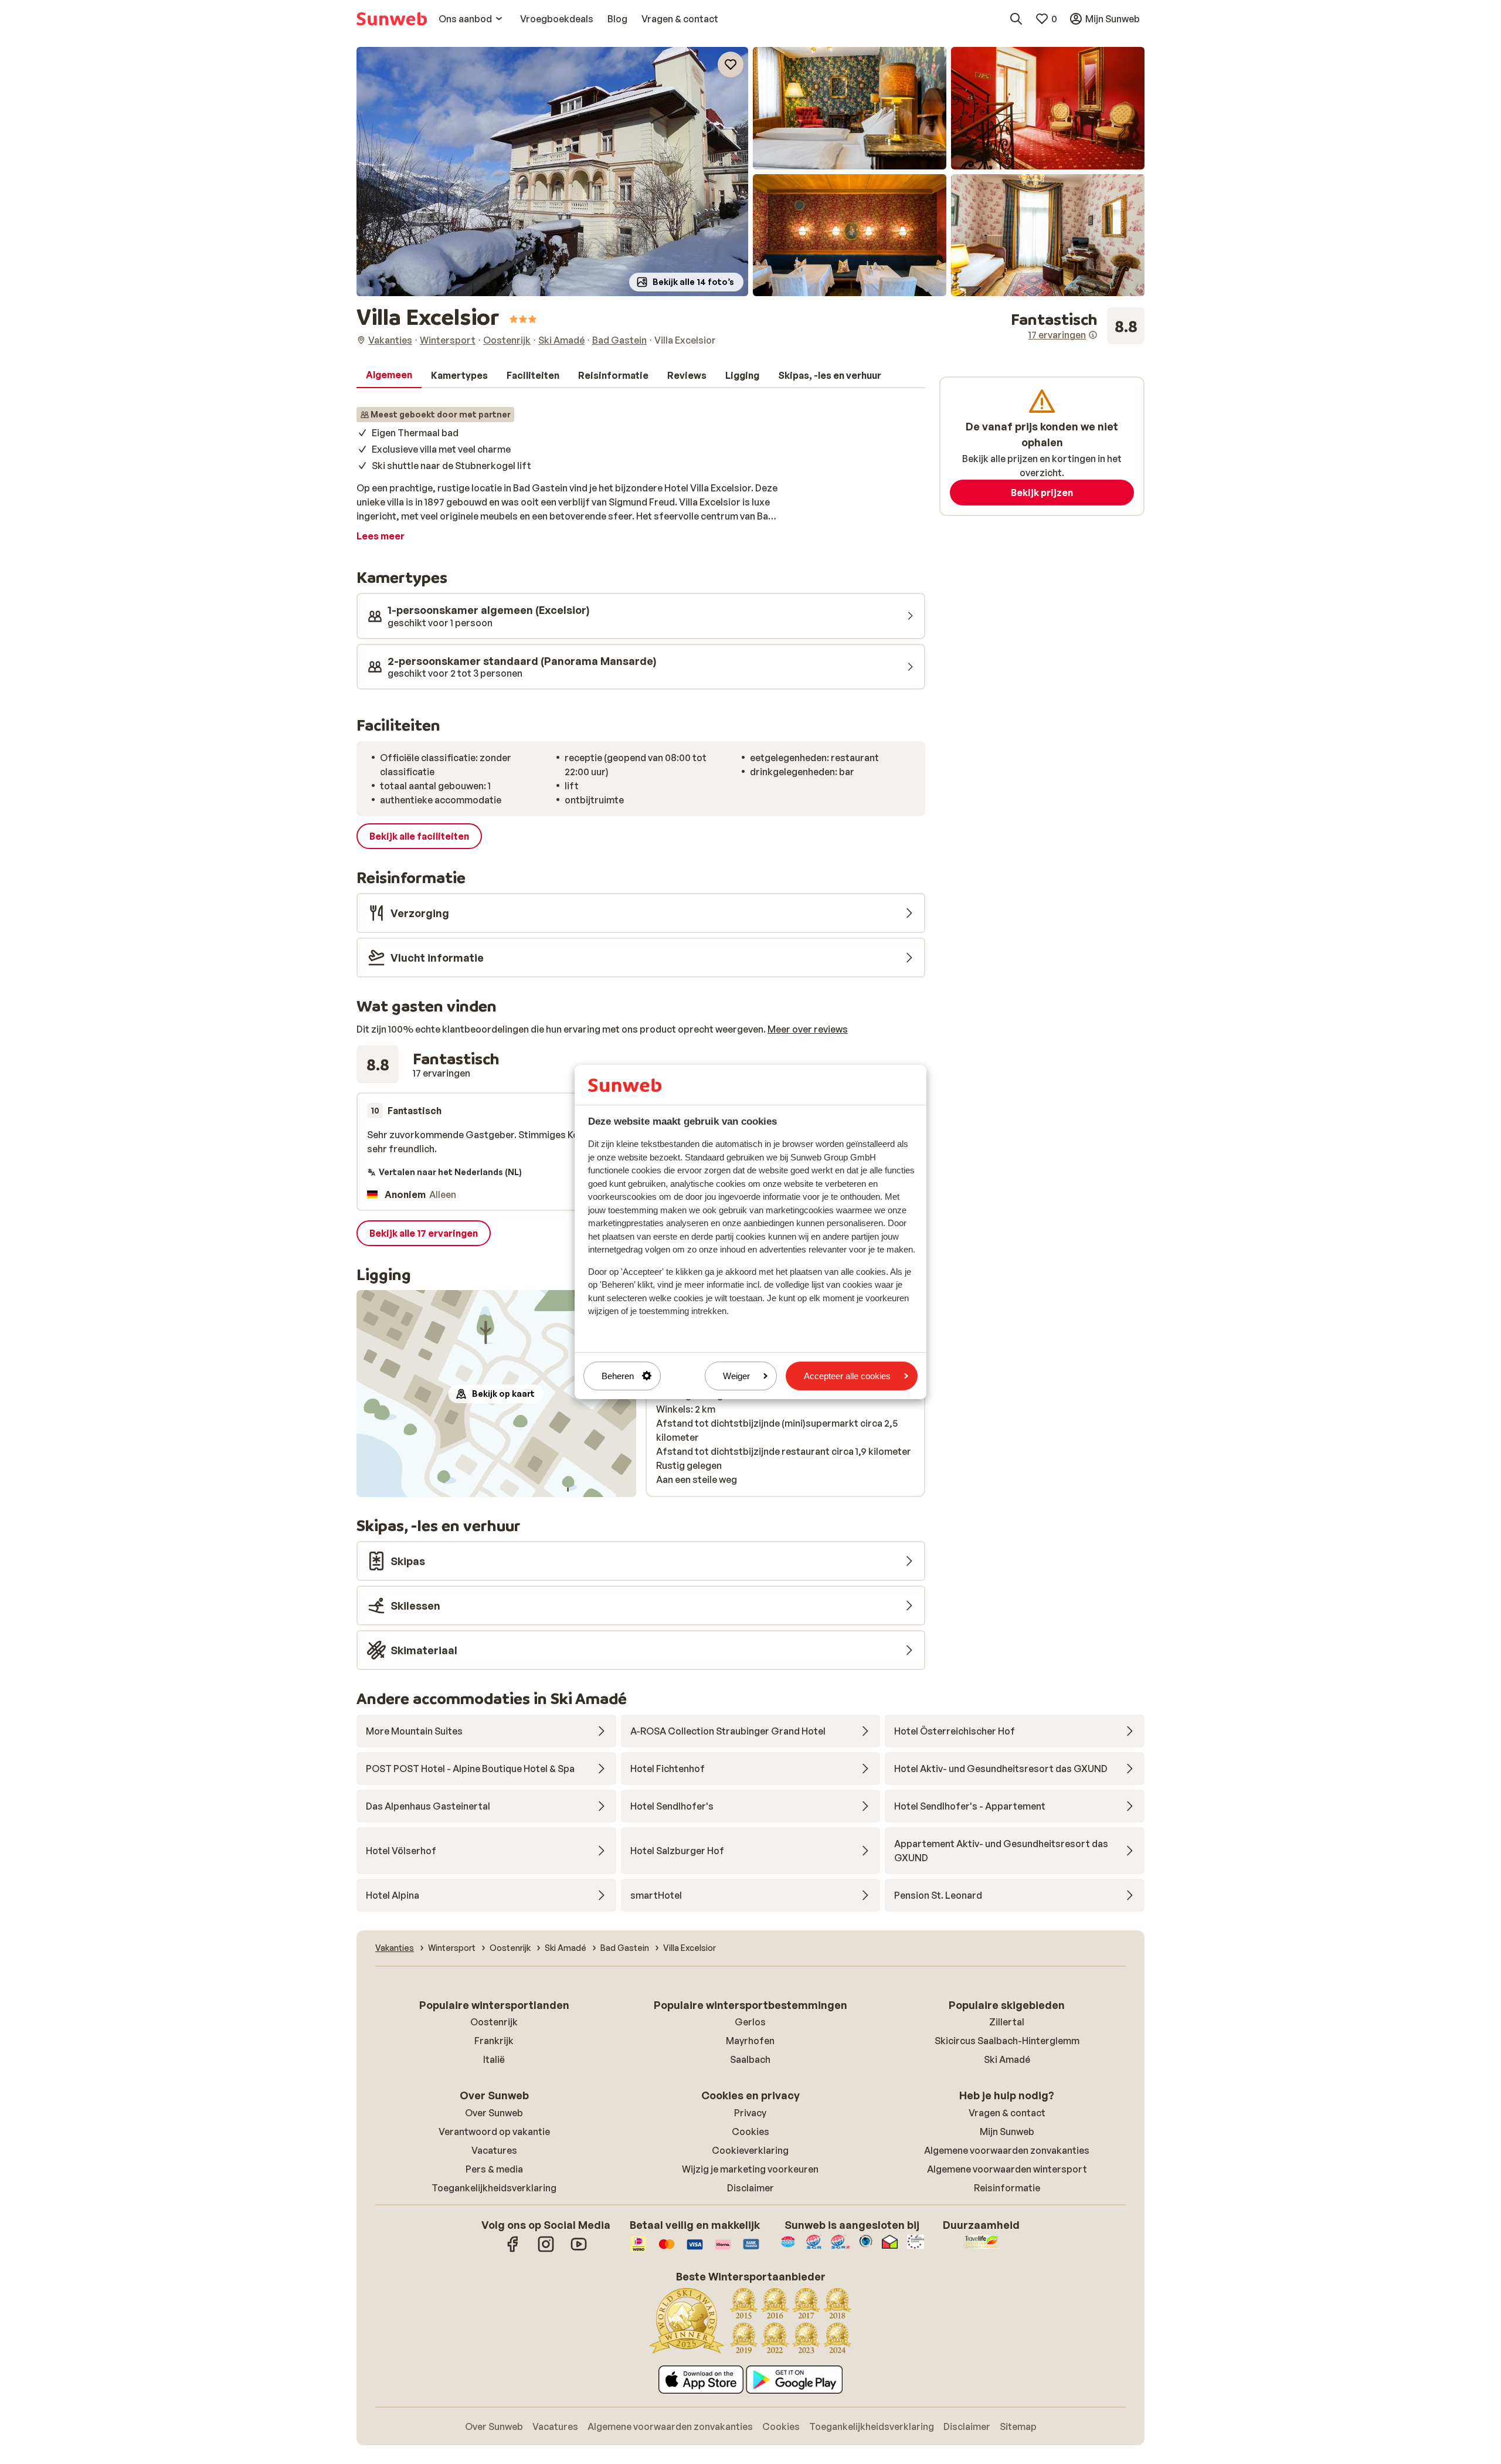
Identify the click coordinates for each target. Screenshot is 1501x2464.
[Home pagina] (392, 19)
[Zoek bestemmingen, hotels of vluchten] (1016, 19)
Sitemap (1018, 2426)
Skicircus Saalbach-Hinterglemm (1007, 2041)
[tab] (389, 375)
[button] (552, 172)
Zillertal (1007, 2022)
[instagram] (546, 2250)
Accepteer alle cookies (847, 1376)
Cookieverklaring (750, 2150)
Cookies (750, 2132)
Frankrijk (494, 2041)
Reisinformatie (1007, 2188)
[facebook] (513, 2250)
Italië (494, 2059)
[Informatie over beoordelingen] (1093, 335)
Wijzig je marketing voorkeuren (750, 2169)
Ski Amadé (1007, 2059)
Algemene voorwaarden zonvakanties (1007, 2150)
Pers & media (494, 2169)
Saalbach (750, 2059)
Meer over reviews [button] (808, 1029)
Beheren (618, 1376)
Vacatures (494, 2150)
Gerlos (750, 2022)
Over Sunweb (494, 2113)
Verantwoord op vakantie (494, 2132)
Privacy (750, 2113)
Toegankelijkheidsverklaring (494, 2188)
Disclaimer (750, 2188)
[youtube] (579, 2250)
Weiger (736, 1376)
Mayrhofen (750, 2041)
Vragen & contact (1007, 2113)
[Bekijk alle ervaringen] (1078, 326)
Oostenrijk (494, 2022)
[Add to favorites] (731, 65)
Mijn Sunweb (1007, 2132)
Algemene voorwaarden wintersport (1007, 2169)
